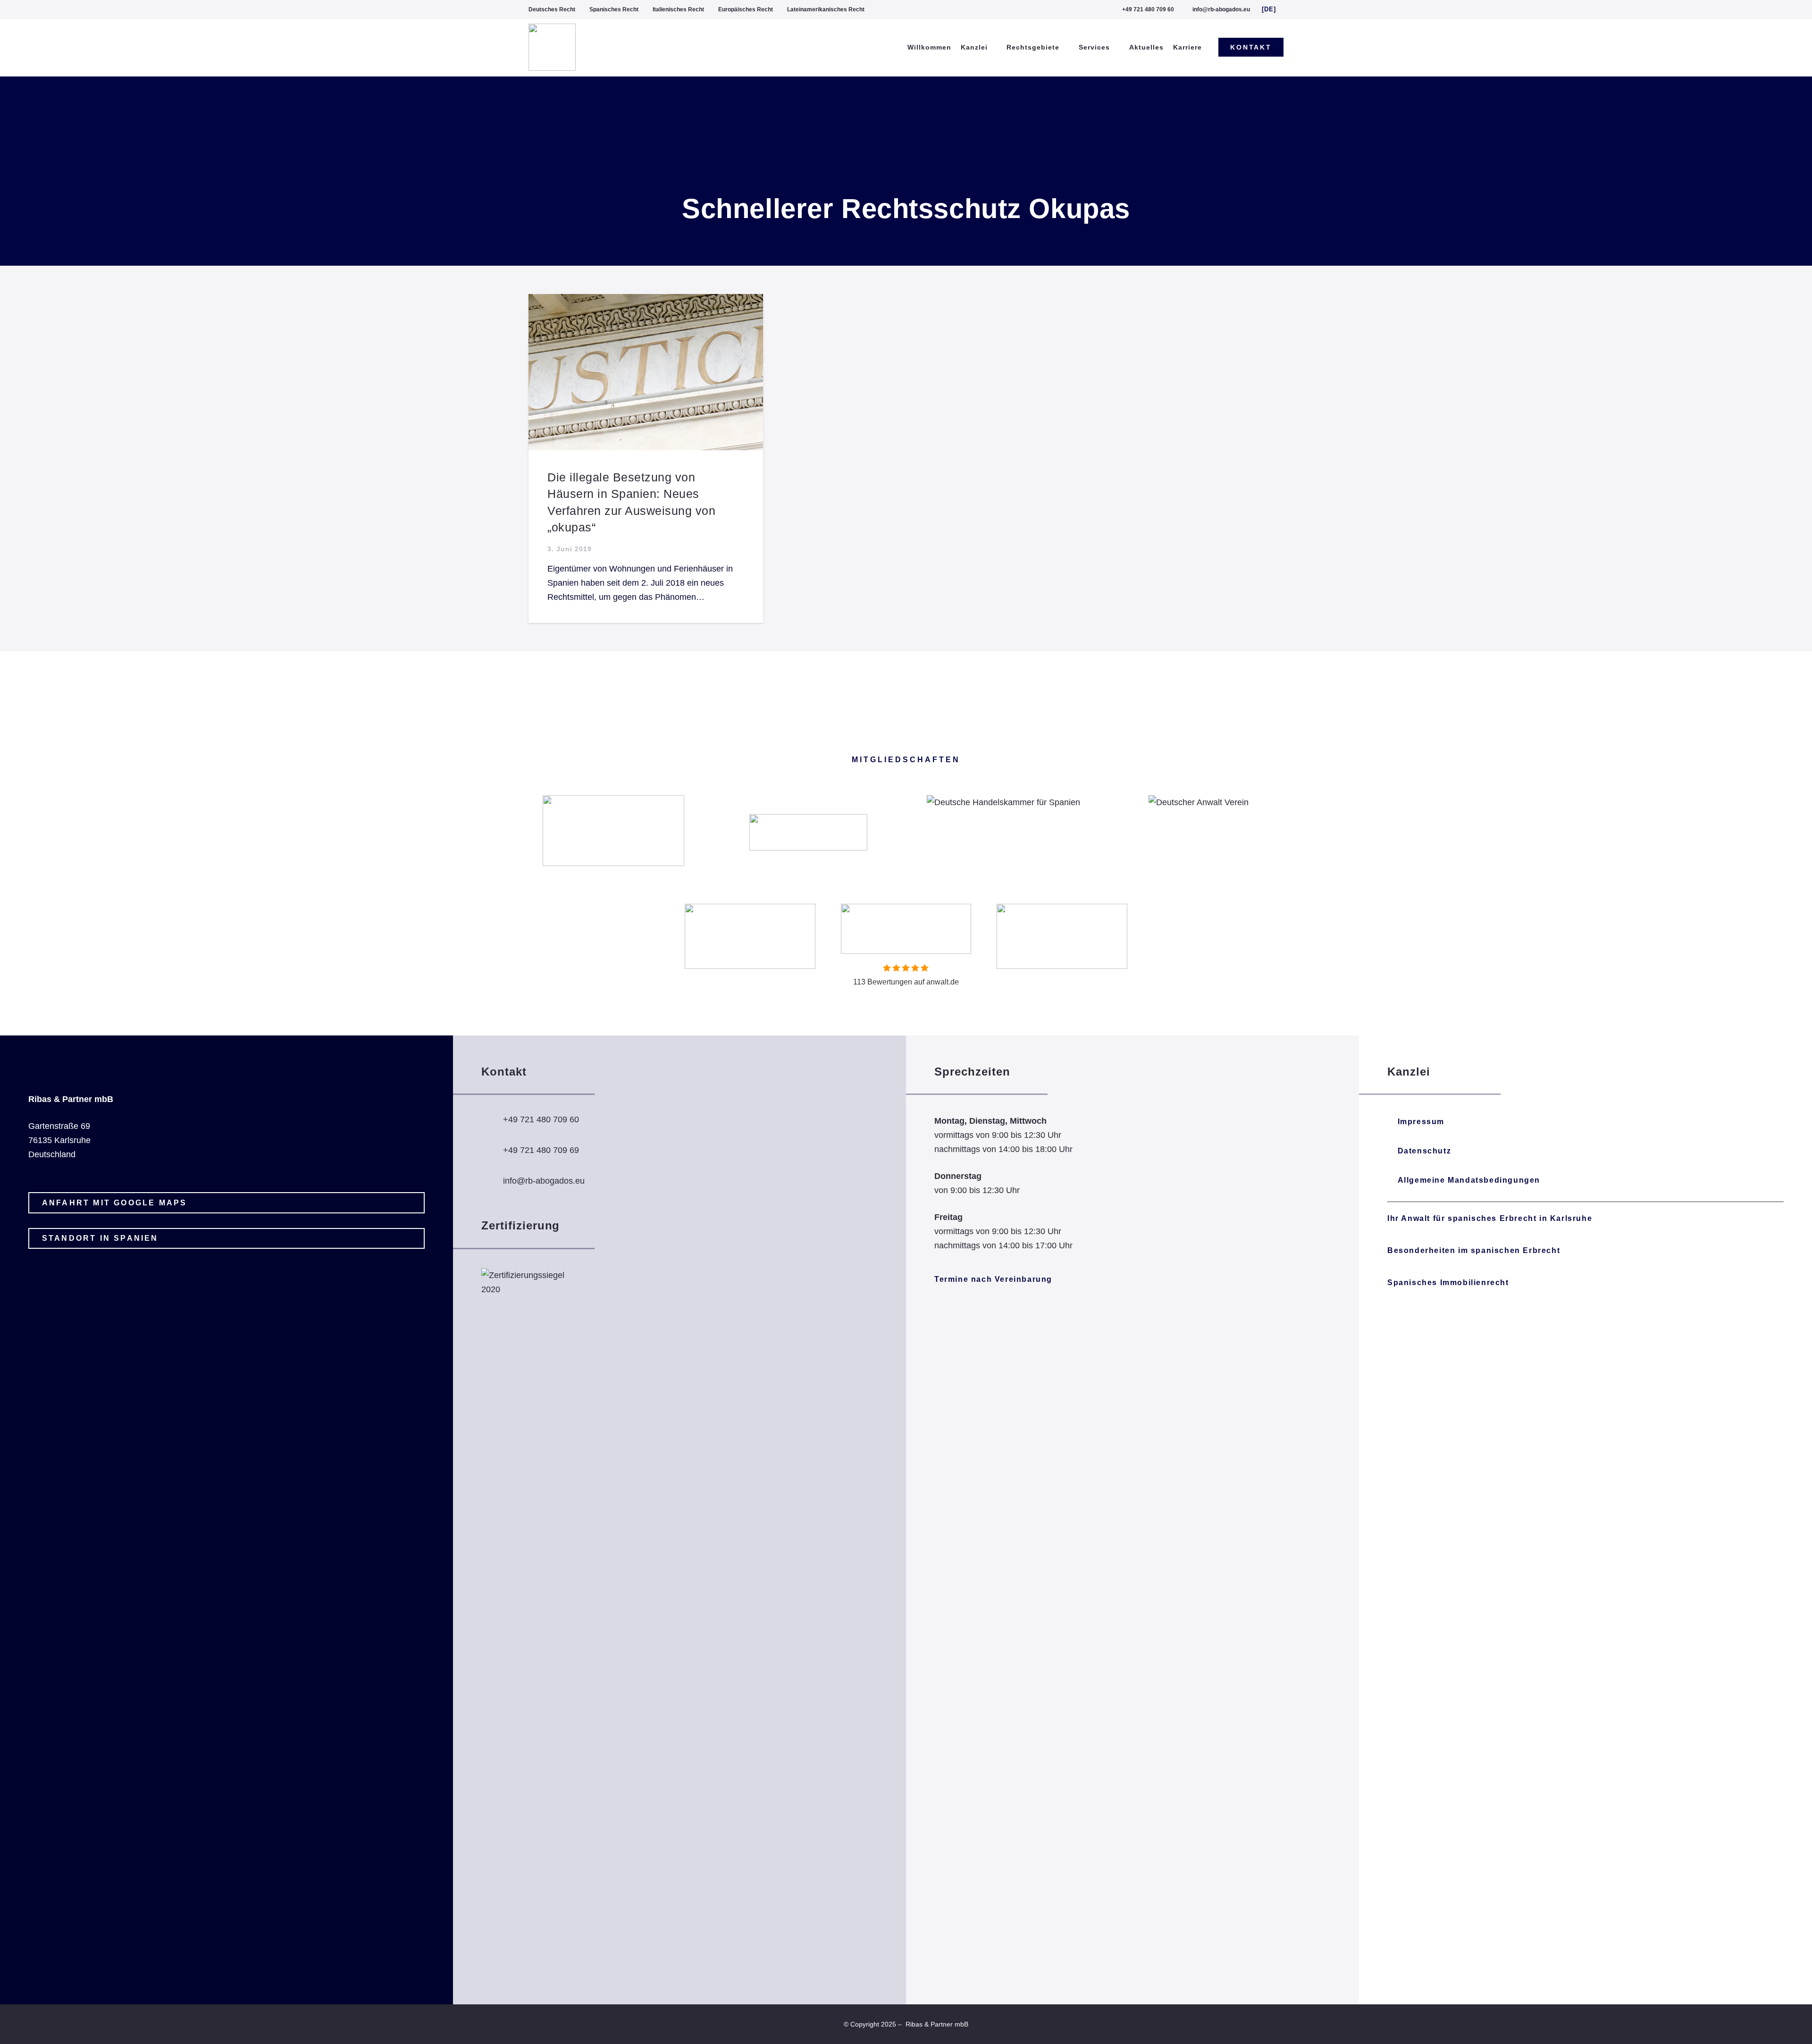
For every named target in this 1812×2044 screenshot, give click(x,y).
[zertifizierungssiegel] (528, 1622)
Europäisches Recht (746, 9)
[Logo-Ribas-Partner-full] (552, 47)
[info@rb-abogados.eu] (492, 1181)
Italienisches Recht (678, 9)
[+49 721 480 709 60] (492, 1119)
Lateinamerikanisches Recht (826, 9)
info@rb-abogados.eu (544, 1181)
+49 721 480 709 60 (541, 1119)
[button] (1273, 9)
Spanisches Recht (614, 9)
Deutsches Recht (552, 9)
